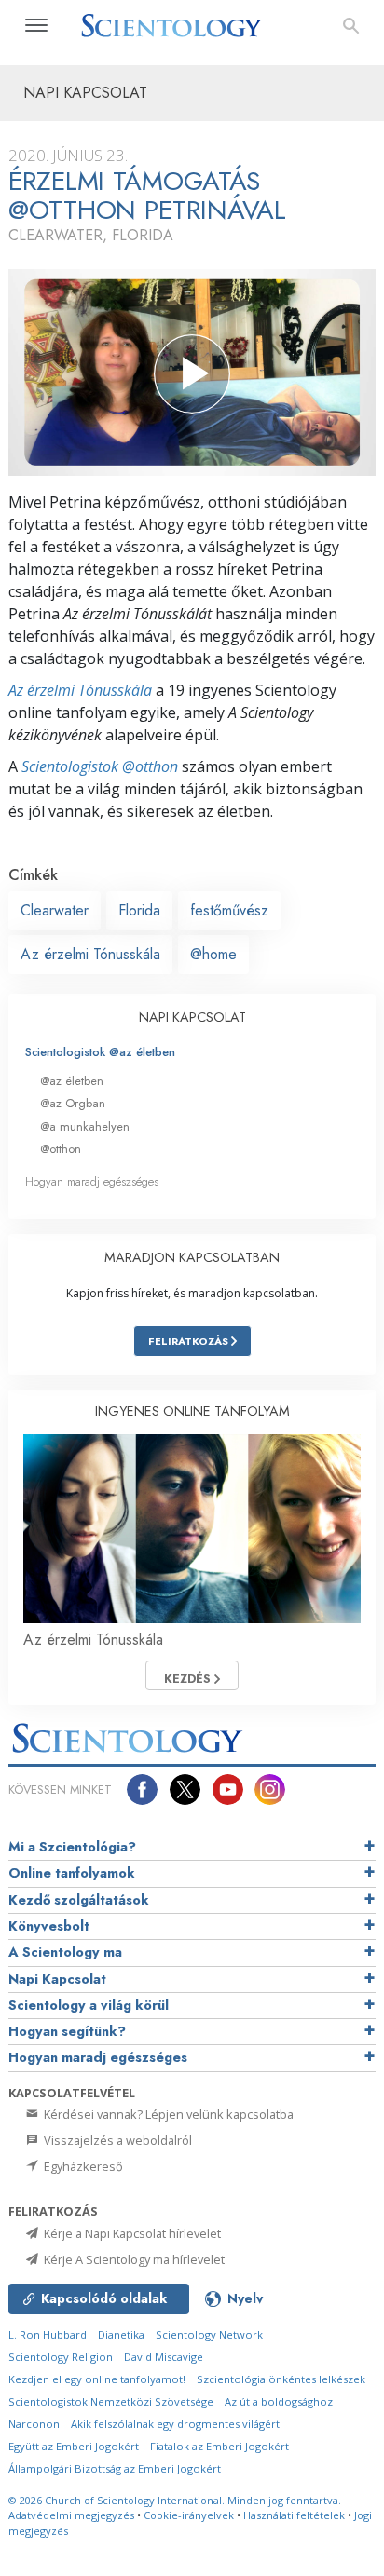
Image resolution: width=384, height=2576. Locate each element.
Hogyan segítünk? (67, 2031)
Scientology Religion (61, 2357)
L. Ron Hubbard (48, 2334)
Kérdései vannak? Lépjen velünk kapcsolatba (167, 2114)
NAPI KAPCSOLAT (192, 1017)
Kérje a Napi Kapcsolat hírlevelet (131, 2233)
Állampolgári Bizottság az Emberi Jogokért (115, 2468)
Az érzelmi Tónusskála (80, 690)
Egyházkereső (82, 2166)
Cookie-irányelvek (189, 2515)
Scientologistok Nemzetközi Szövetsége (111, 2401)
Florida (139, 910)
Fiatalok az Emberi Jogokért (219, 2446)
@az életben (72, 1081)
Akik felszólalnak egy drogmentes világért (175, 2424)
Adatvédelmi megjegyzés (71, 2515)
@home (213, 954)
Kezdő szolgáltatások (79, 1900)
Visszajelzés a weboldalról (117, 2140)
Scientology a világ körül (89, 2005)
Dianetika (121, 2334)
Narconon (34, 2424)
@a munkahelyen (85, 1126)
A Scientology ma (65, 1952)
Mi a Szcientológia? (72, 1847)
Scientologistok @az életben (100, 1052)
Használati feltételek (294, 2515)
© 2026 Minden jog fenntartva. (175, 2500)
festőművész (229, 910)
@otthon (61, 1149)
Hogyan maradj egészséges (92, 1181)
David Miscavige (164, 2357)
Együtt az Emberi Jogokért (74, 2446)
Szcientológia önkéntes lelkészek (281, 2379)
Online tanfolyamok (72, 1873)
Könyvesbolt (49, 1926)
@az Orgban (73, 1103)
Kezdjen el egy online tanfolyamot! (97, 2379)
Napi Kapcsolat (57, 1979)
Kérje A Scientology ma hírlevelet (133, 2259)
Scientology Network (209, 2334)
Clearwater (55, 910)
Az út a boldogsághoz (279, 2401)
